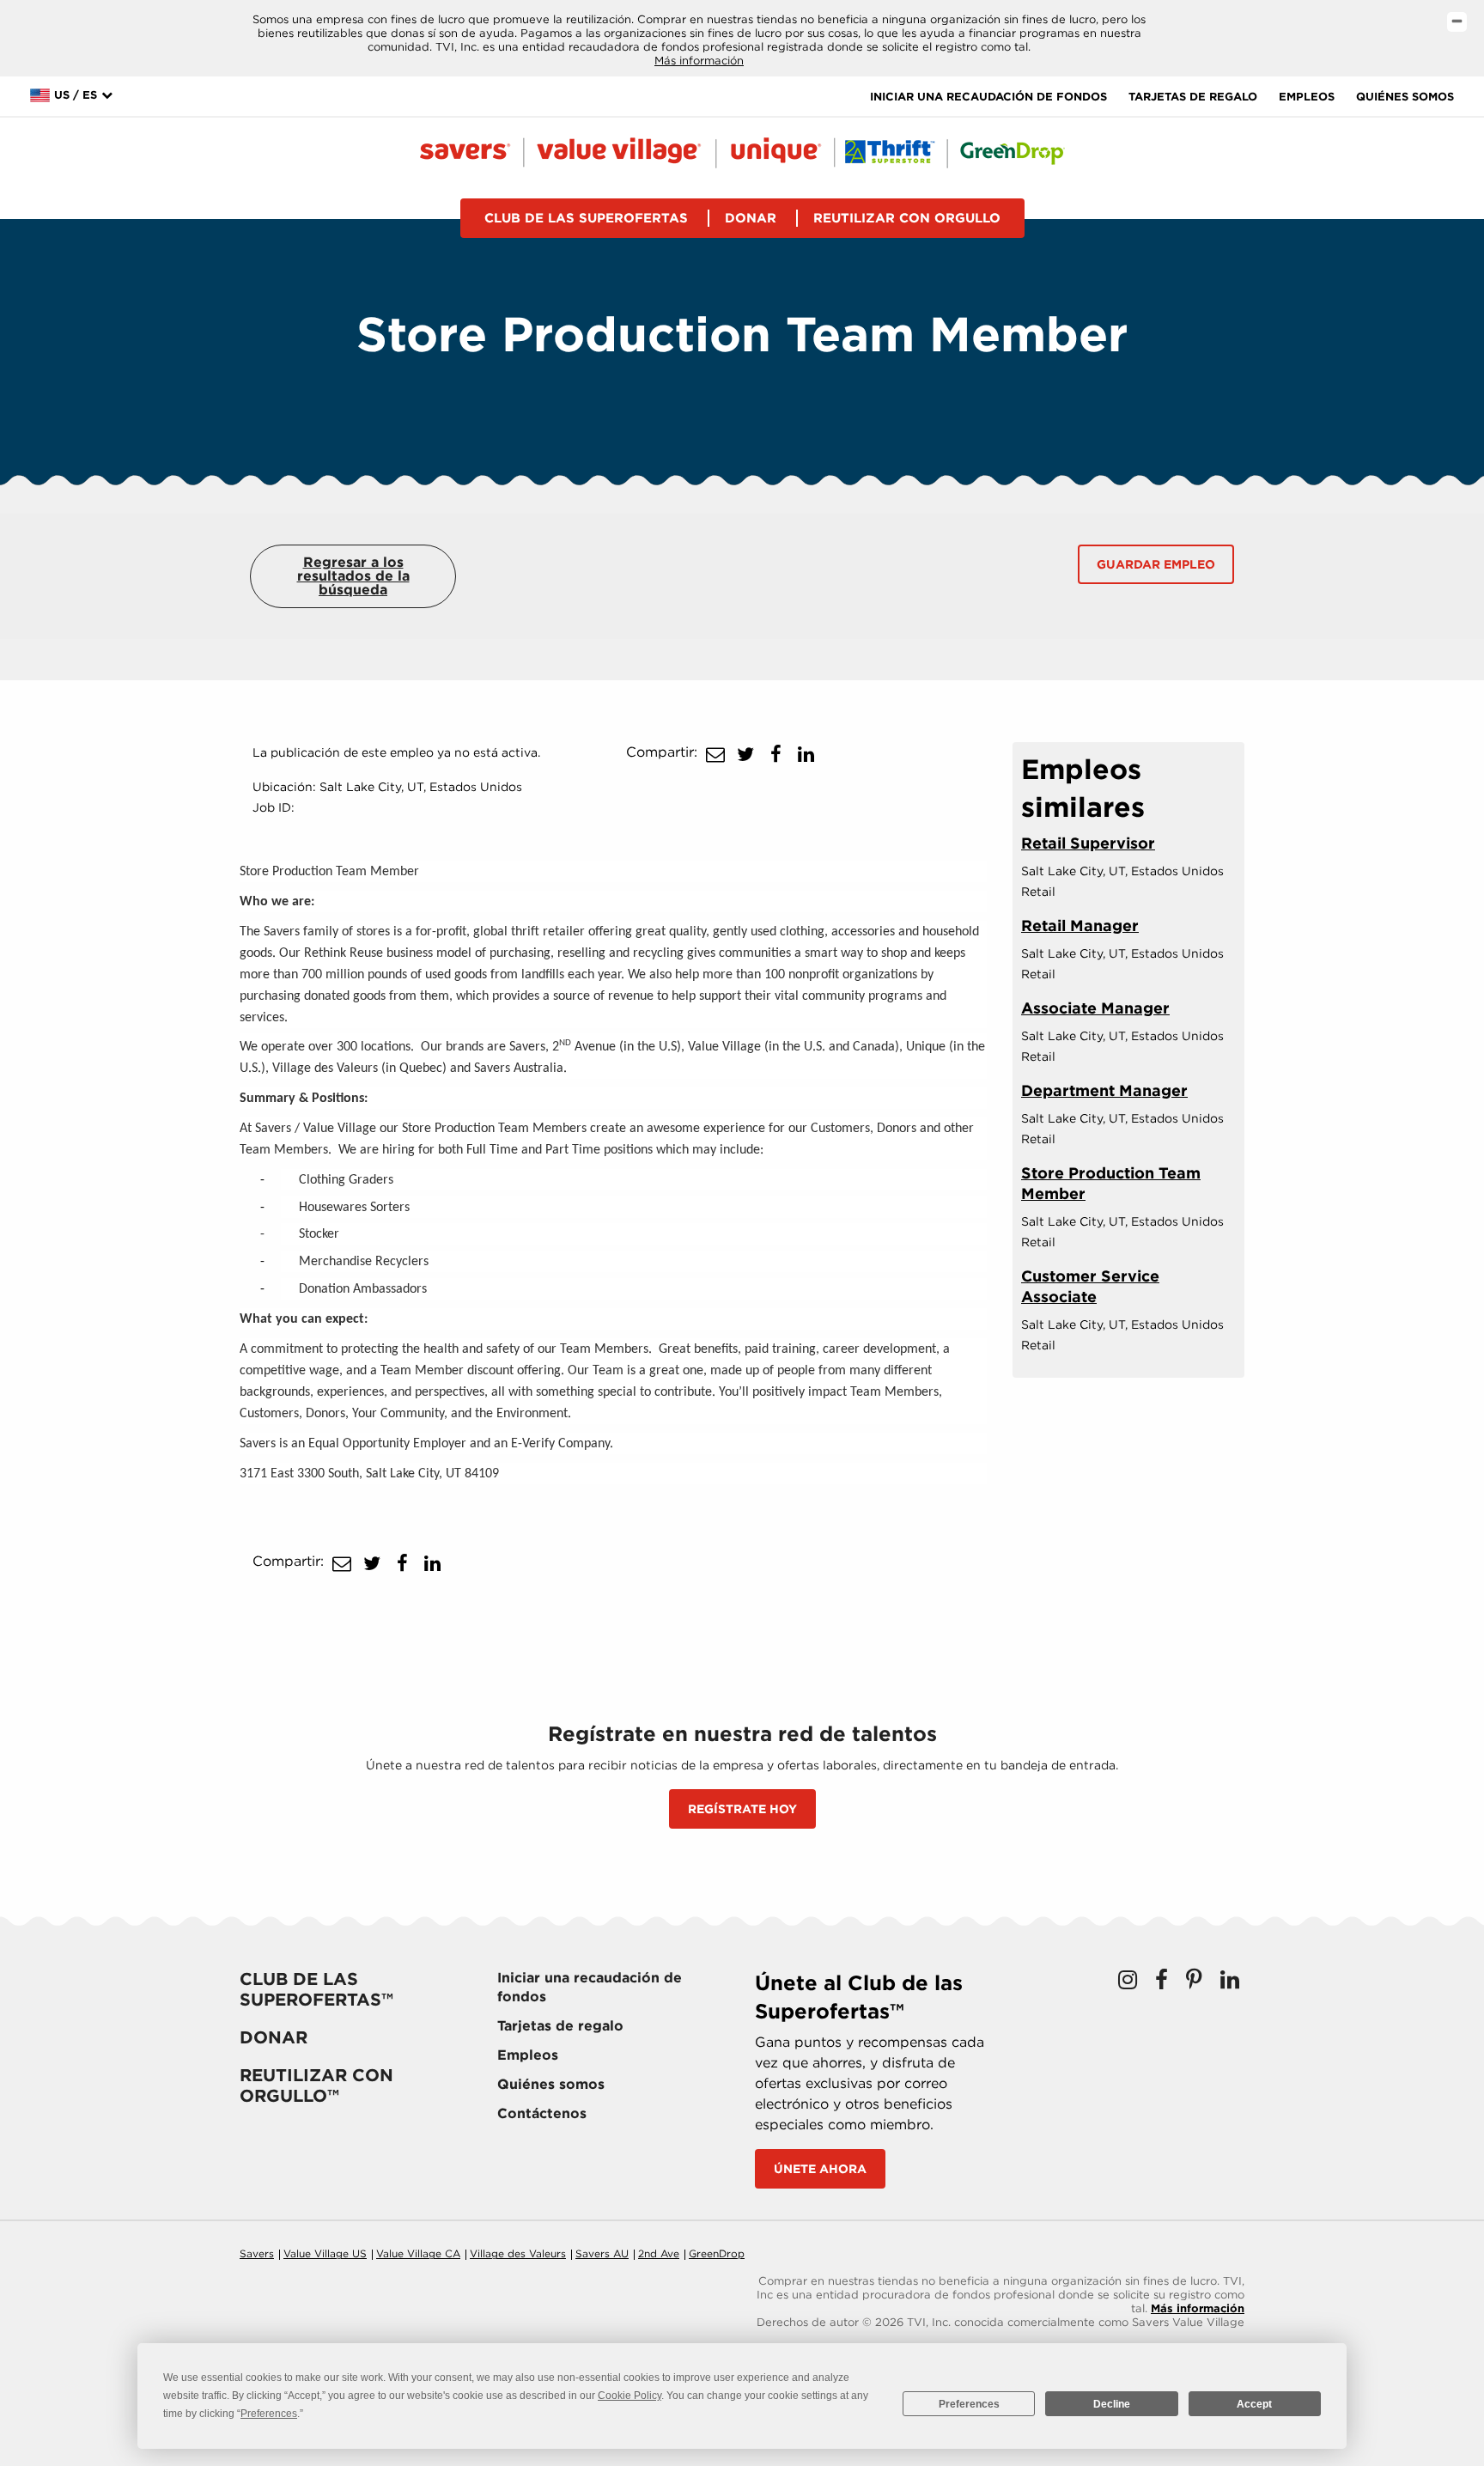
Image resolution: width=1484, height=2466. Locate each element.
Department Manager (1104, 1090)
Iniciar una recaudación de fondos (988, 97)
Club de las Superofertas (586, 218)
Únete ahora (820, 2169)
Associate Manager (1095, 1008)
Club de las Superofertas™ (316, 1989)
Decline (1112, 2404)
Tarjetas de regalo (1193, 97)
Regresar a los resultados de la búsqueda (353, 576)
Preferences (969, 2404)
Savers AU (602, 2253)
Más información (699, 61)
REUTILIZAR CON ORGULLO (907, 218)
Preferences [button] (269, 2414)
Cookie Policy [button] (629, 2396)
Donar (751, 218)
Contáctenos (542, 2113)
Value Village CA (418, 2253)
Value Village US (325, 2253)
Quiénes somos (1405, 97)
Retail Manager (1080, 926)
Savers (257, 2253)
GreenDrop (717, 2253)
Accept (1254, 2404)
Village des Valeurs (518, 2253)
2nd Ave (659, 2253)
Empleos (1307, 97)
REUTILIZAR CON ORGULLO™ (316, 2085)
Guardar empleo (1156, 564)
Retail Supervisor (1088, 843)
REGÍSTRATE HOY (742, 1809)
